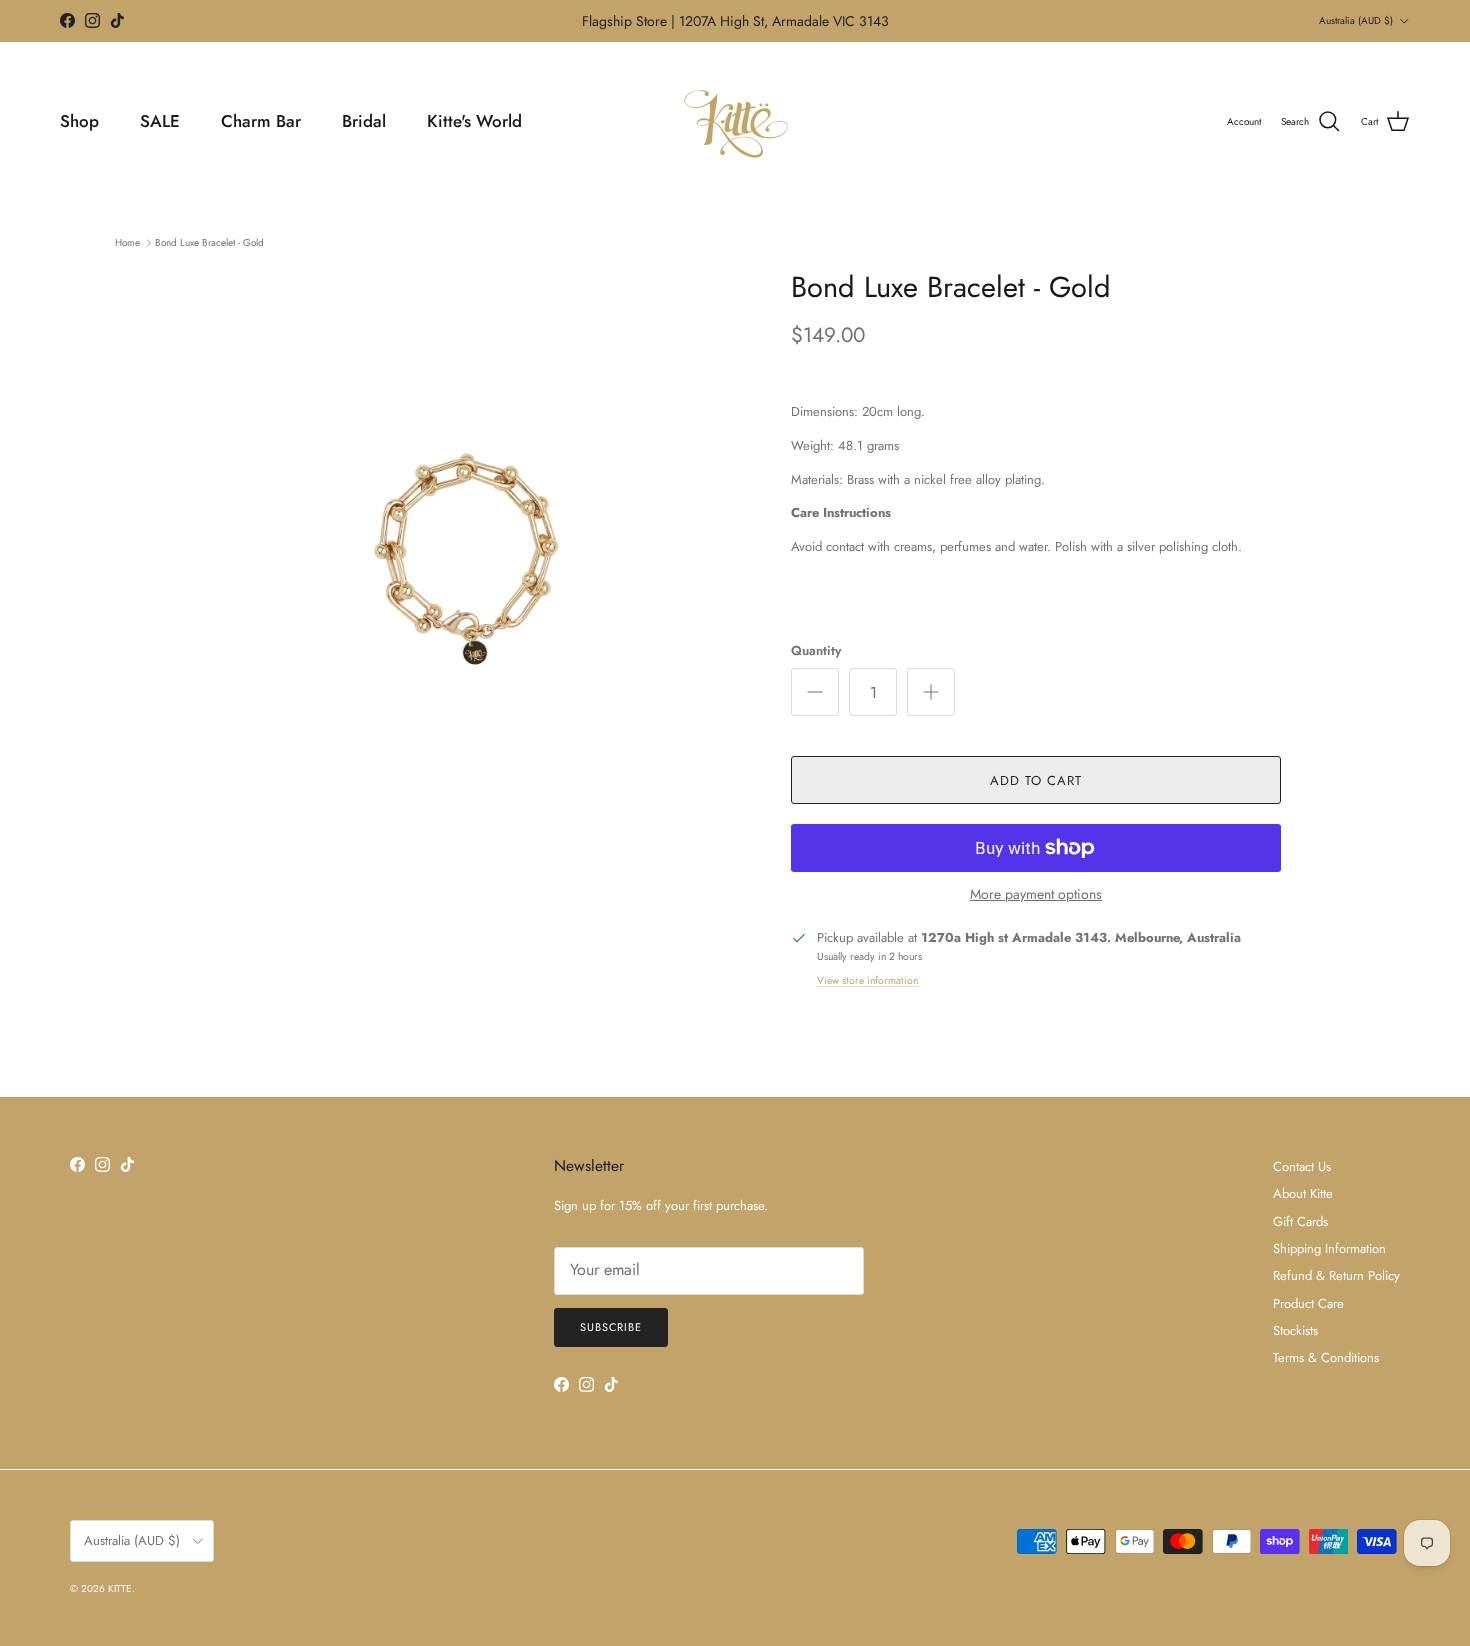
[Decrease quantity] (815, 692)
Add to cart (1036, 780)
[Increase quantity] (931, 692)
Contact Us (1302, 1166)
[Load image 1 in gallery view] (468, 549)
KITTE (120, 1588)
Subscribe (611, 1327)
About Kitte (1303, 1193)
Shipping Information (1329, 1248)
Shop (79, 121)
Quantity (816, 651)
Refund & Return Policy (1336, 1275)
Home (127, 242)
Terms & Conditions (1326, 1357)
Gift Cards (1300, 1221)
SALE (160, 121)
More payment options (1036, 894)
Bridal (364, 121)
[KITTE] (735, 122)
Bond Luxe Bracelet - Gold (209, 242)
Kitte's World (474, 121)
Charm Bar (261, 121)
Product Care (1308, 1303)
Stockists (1295, 1330)
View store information (867, 980)
